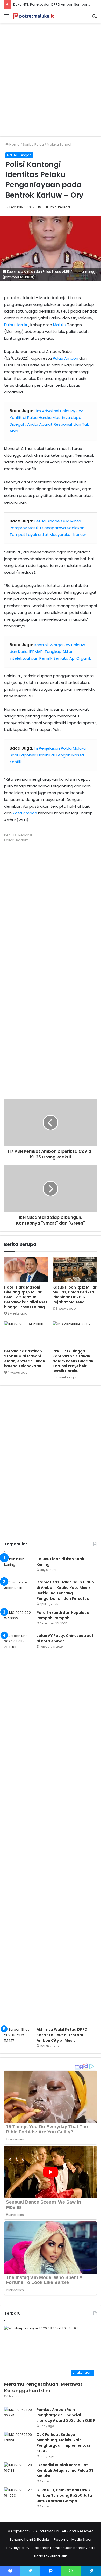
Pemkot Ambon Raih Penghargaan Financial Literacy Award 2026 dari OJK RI (67, 2415)
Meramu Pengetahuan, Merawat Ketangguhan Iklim (43, 2387)
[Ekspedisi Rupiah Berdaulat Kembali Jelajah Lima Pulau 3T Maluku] (18, 2472)
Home (14, 144)
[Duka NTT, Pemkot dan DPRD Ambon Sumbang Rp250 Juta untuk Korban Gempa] (18, 2497)
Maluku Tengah (60, 144)
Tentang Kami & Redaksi (30, 2539)
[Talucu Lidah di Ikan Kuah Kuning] (18, 1566)
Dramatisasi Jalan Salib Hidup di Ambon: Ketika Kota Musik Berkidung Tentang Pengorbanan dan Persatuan (65, 1590)
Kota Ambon (25, 813)
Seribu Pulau (33, 144)
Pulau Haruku (16, 325)
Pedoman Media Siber (73, 2539)
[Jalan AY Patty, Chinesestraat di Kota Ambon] (18, 1828)
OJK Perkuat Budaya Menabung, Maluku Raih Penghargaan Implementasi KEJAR (63, 2443)
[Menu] (6, 18)
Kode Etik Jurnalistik (51, 2556)
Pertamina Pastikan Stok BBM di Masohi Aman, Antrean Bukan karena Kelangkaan (25, 1359)
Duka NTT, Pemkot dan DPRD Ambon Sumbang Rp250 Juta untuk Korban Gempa (64, 2495)
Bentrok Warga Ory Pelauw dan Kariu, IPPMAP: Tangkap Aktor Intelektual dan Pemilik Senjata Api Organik (50, 652)
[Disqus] (51, 1460)
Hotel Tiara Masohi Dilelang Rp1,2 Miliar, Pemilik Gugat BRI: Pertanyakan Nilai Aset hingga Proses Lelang (26, 1297)
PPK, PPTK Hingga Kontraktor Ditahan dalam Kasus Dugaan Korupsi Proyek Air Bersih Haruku (73, 1361)
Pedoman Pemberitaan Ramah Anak (64, 2548)
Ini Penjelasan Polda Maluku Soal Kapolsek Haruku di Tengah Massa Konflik (48, 755)
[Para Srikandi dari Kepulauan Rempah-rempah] (18, 1620)
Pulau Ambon (66, 358)
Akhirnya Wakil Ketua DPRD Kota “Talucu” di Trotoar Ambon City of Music (62, 2035)
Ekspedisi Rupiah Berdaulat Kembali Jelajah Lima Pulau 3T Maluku (65, 2470)
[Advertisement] (51, 78)
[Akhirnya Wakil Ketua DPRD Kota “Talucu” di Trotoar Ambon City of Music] (18, 2037)
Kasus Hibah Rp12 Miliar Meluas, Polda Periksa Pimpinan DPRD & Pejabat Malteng (75, 1295)
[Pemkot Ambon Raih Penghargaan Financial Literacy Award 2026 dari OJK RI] (18, 2417)
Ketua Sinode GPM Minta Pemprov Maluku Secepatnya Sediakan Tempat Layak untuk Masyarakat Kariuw (48, 528)
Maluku (60, 325)
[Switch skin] (95, 18)
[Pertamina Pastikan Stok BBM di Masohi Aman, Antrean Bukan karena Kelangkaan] (26, 1334)
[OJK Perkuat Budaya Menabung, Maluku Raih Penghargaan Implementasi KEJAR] (18, 2442)
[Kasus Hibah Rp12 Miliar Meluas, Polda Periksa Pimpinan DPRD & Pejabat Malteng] (75, 1270)
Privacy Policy (18, 2548)
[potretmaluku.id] (34, 16)
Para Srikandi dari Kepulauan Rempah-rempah (64, 1615)
